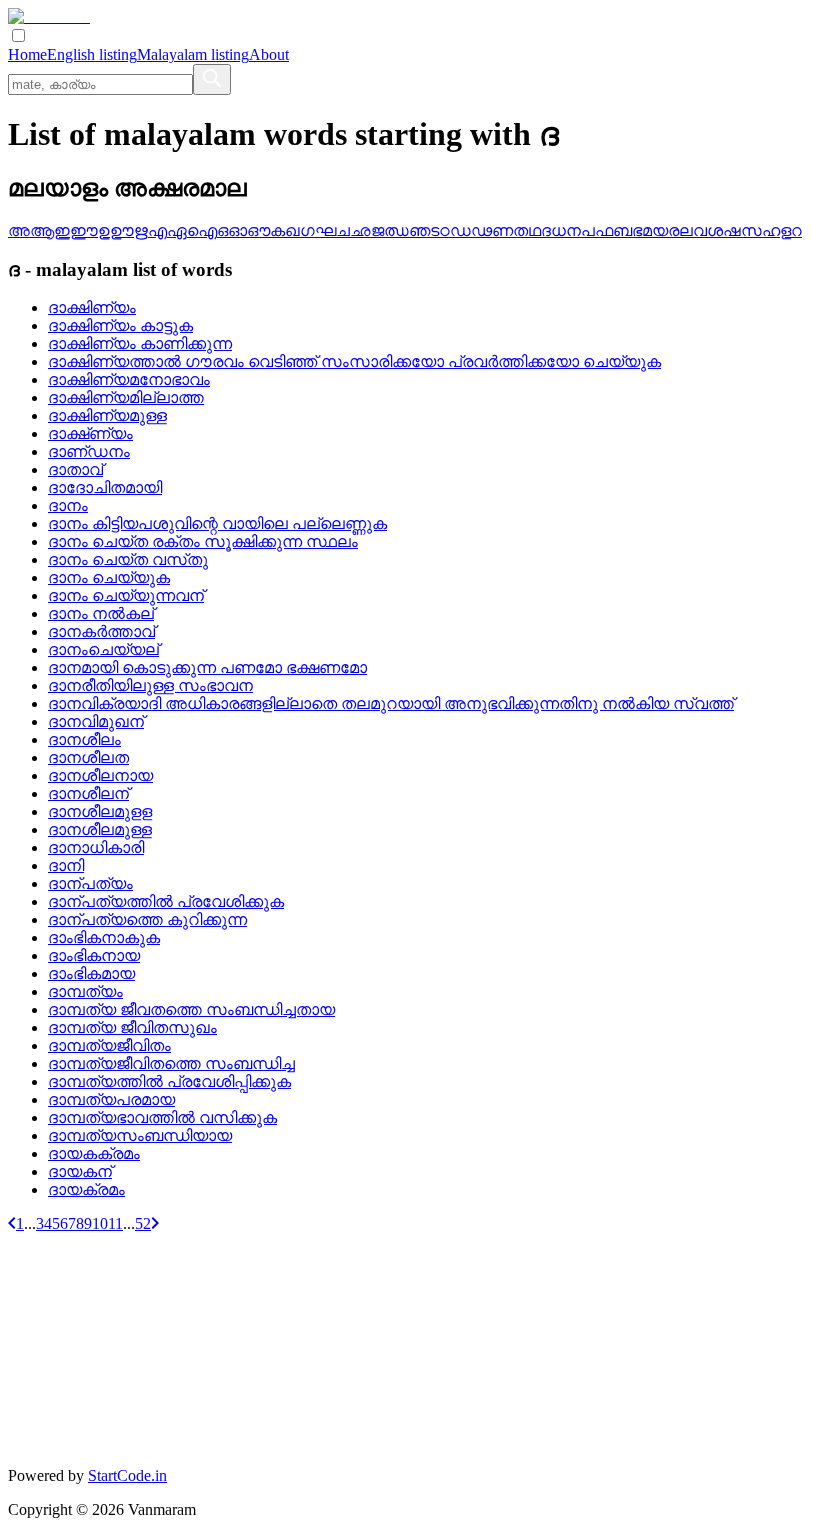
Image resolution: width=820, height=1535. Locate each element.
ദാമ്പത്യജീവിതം (109, 1045)
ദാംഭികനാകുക (104, 937)
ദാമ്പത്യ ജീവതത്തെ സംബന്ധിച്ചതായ (191, 1009)
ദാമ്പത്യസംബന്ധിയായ (140, 1135)
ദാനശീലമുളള (100, 811)
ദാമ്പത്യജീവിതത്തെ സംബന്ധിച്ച (171, 1063)
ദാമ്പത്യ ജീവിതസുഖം (132, 1027)
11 (115, 1223)
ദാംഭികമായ (91, 973)
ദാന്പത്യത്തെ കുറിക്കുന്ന (147, 919)
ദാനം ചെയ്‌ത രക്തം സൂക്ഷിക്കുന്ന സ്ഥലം (203, 541)
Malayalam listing (193, 54)
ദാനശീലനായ (100, 775)
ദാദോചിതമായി (105, 487)
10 (100, 1223)
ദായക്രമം (86, 1189)
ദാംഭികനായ (94, 955)
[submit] (212, 79)
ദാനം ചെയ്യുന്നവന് (126, 595)
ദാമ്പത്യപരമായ (111, 1099)
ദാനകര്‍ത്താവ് (101, 631)
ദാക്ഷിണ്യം (92, 307)
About (269, 54)
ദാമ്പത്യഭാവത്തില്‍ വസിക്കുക (162, 1117)
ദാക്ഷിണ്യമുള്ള (107, 415)
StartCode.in (127, 1475)
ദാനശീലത (88, 757)
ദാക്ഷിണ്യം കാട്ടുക (120, 325)
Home (27, 54)
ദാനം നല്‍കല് (101, 613)
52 (143, 1223)
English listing (92, 54)
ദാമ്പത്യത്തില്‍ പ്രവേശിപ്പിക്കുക (169, 1081)
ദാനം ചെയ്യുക (109, 577)
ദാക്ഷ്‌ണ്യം (90, 433)
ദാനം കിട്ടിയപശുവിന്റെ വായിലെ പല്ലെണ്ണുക (217, 523)
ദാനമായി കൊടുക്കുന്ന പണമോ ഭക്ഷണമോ (207, 667)
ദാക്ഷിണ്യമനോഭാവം (129, 379)
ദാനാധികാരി (96, 847)
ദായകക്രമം (94, 1153)
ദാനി (66, 865)
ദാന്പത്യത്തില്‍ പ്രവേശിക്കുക (166, 901)
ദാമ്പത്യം (85, 991)
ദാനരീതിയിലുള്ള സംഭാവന (150, 685)
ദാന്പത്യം (90, 883)
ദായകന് (80, 1171)
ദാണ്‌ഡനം (89, 451)
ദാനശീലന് (88, 793)
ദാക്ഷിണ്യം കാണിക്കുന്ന (140, 343)
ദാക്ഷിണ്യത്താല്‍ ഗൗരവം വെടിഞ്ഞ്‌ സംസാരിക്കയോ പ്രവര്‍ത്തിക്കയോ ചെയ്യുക (354, 361)
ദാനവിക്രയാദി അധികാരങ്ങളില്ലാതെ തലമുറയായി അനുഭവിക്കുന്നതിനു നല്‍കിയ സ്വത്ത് (391, 703)
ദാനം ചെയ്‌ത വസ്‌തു (128, 559)
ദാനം (68, 505)
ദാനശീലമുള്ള (100, 829)
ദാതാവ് (75, 469)
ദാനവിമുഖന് (96, 721)
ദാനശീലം (84, 739)
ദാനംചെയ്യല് (103, 649)
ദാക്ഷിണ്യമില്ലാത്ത (126, 397)
